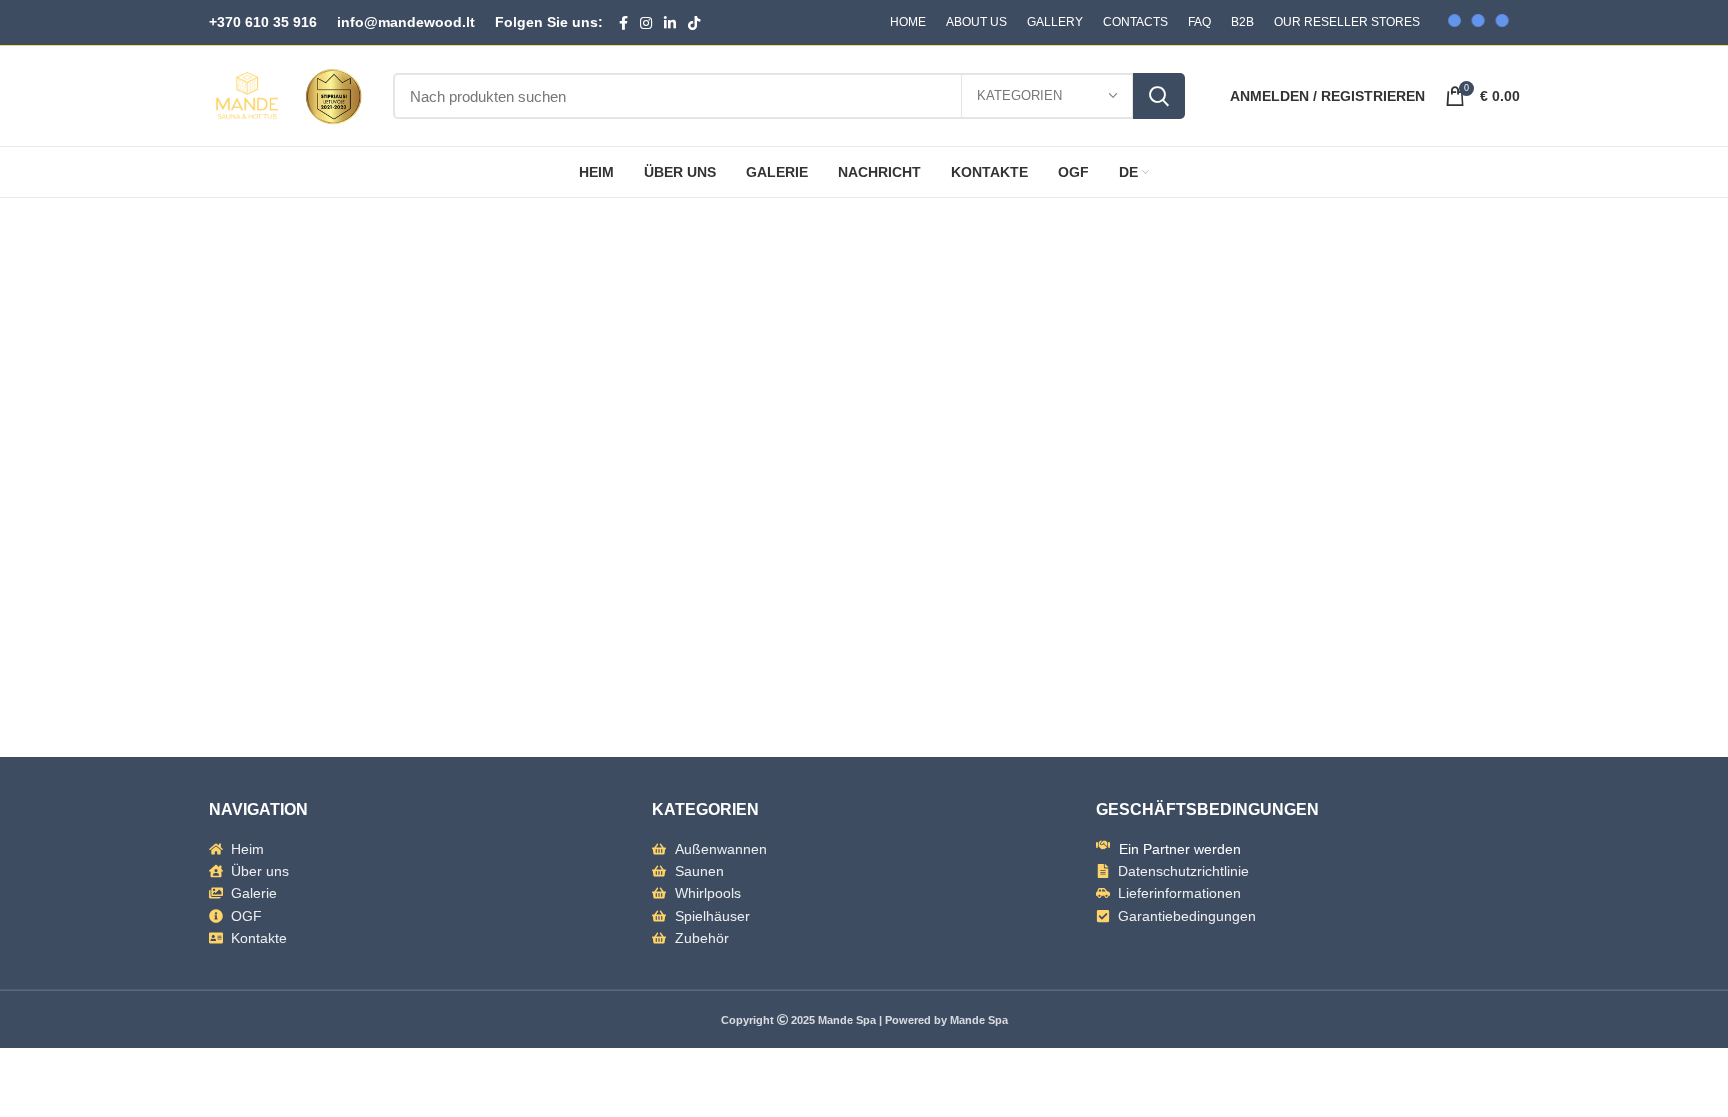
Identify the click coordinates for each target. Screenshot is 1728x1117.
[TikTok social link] (694, 23)
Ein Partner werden (1180, 849)
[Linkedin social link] (670, 23)
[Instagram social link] (646, 23)
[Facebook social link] (623, 23)
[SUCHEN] (1159, 96)
